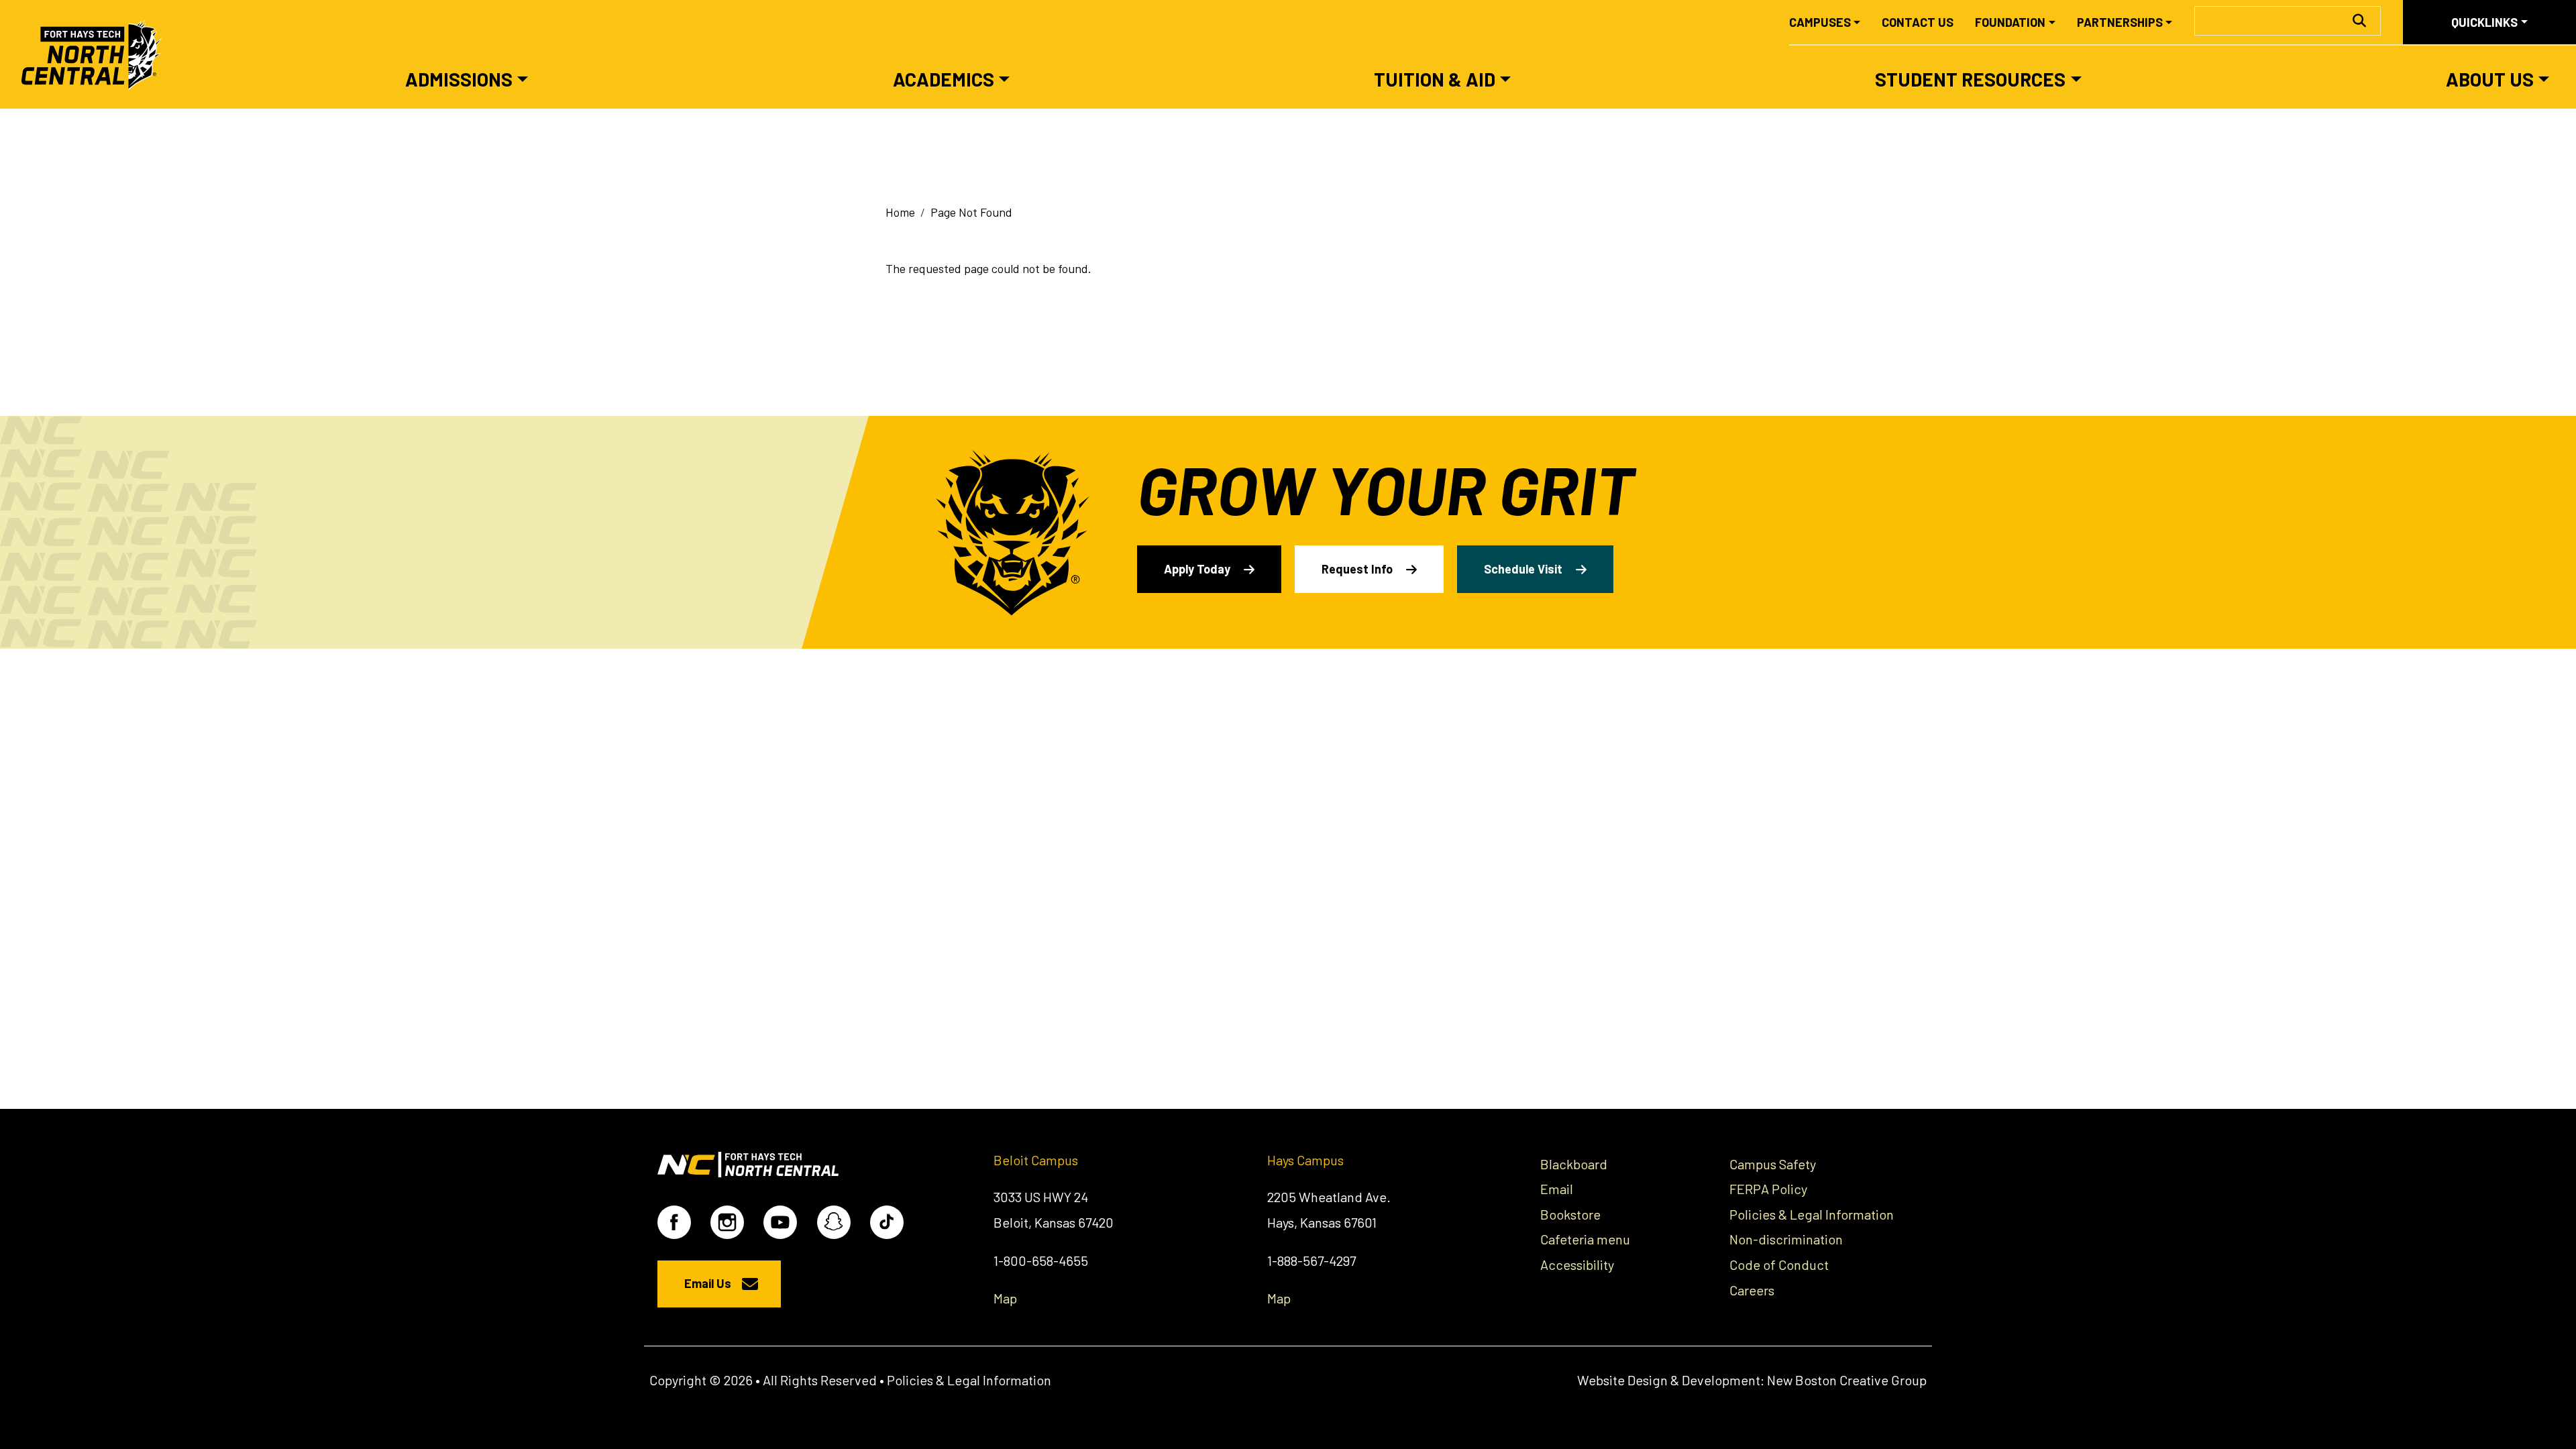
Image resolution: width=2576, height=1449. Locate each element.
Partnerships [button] (2120, 22)
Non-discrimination (1786, 1239)
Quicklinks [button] (2484, 22)
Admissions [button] (459, 79)
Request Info (1357, 569)
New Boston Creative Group (1847, 1380)
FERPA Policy (1768, 1189)
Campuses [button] (1820, 22)
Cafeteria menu (1585, 1239)
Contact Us (1918, 22)
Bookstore (1570, 1214)
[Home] (98, 54)
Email (1557, 1189)
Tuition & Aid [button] (1435, 79)
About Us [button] (2490, 79)
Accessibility (1577, 1265)
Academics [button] (944, 79)
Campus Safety (1773, 1164)
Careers (1752, 1290)
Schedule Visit (1523, 569)
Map (1005, 1298)
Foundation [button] (2010, 22)
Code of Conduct (1779, 1265)
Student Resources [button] (1970, 79)
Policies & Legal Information (1812, 1214)
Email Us (708, 1283)
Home (900, 212)
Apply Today (1197, 569)
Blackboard (1574, 1164)
